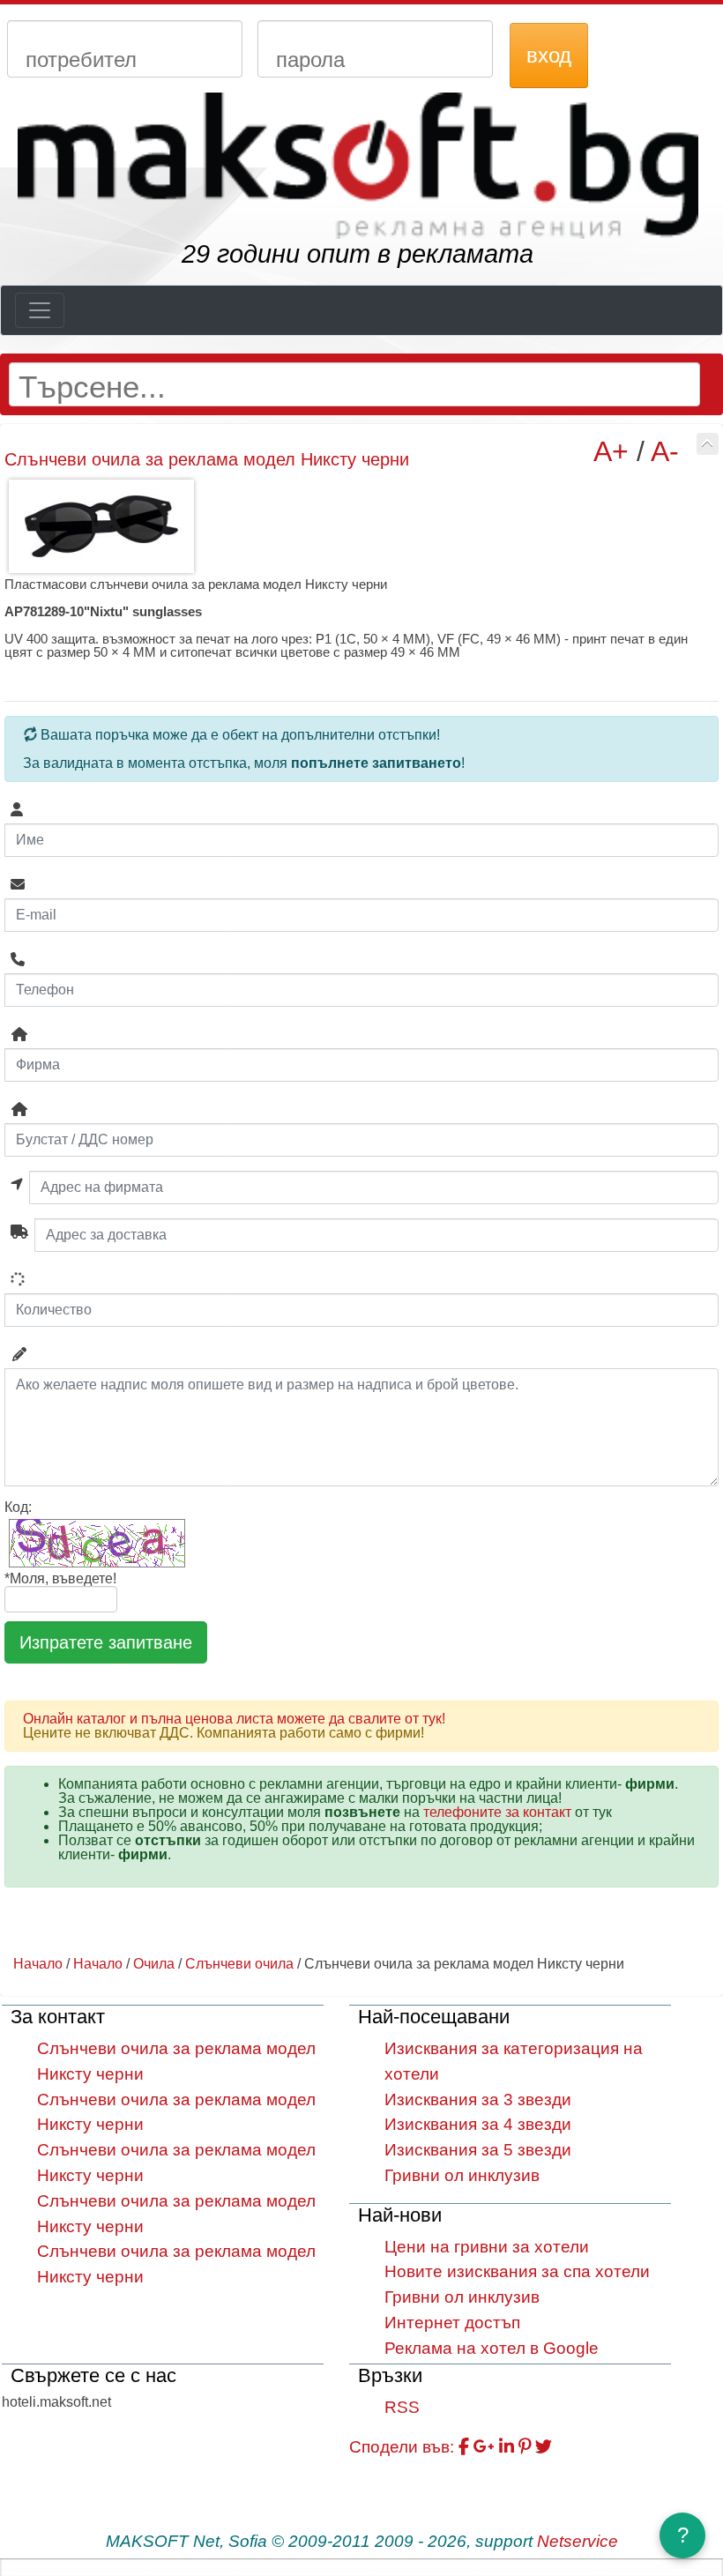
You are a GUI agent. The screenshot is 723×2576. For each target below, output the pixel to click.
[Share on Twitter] (544, 2447)
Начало (38, 1964)
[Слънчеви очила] (708, 444)
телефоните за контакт (497, 1812)
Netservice (578, 2541)
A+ (611, 451)
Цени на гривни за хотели (487, 2247)
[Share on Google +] (484, 2447)
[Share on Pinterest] (525, 2447)
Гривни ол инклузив (462, 2175)
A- (665, 451)
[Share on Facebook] (464, 2447)
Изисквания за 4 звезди (478, 2124)
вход (549, 55)
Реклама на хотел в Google (492, 2348)
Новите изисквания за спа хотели (517, 2271)
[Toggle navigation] (40, 310)
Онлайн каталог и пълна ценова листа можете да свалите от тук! (234, 1719)
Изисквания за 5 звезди (478, 2150)
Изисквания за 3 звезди (478, 2100)
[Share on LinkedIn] (507, 2447)
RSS (402, 2407)
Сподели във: (402, 2447)
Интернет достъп (452, 2323)
